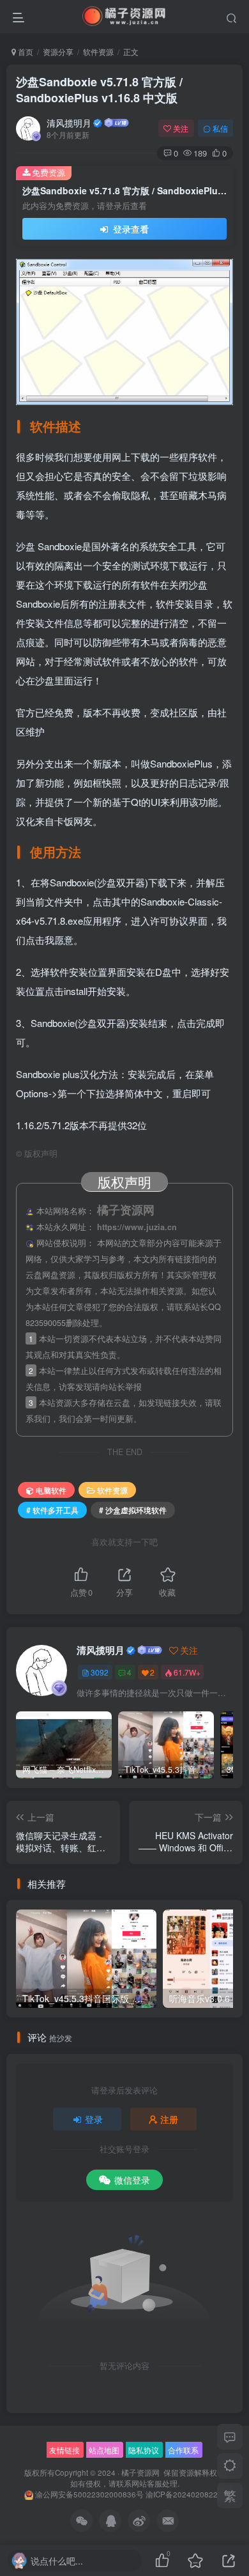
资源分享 (58, 51)
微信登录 (132, 2180)
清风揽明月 (69, 123)
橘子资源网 (140, 2472)
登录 (94, 2119)
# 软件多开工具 (52, 1510)
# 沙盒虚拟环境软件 (133, 1510)
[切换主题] (230, 2466)
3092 (100, 1672)
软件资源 (98, 51)
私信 (220, 128)
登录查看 (130, 229)
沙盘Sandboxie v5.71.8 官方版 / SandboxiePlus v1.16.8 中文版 (99, 90)
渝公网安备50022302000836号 (89, 2494)
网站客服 (147, 2483)
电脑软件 (51, 1490)
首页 (25, 51)
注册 (169, 2119)
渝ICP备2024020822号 (185, 2494)
